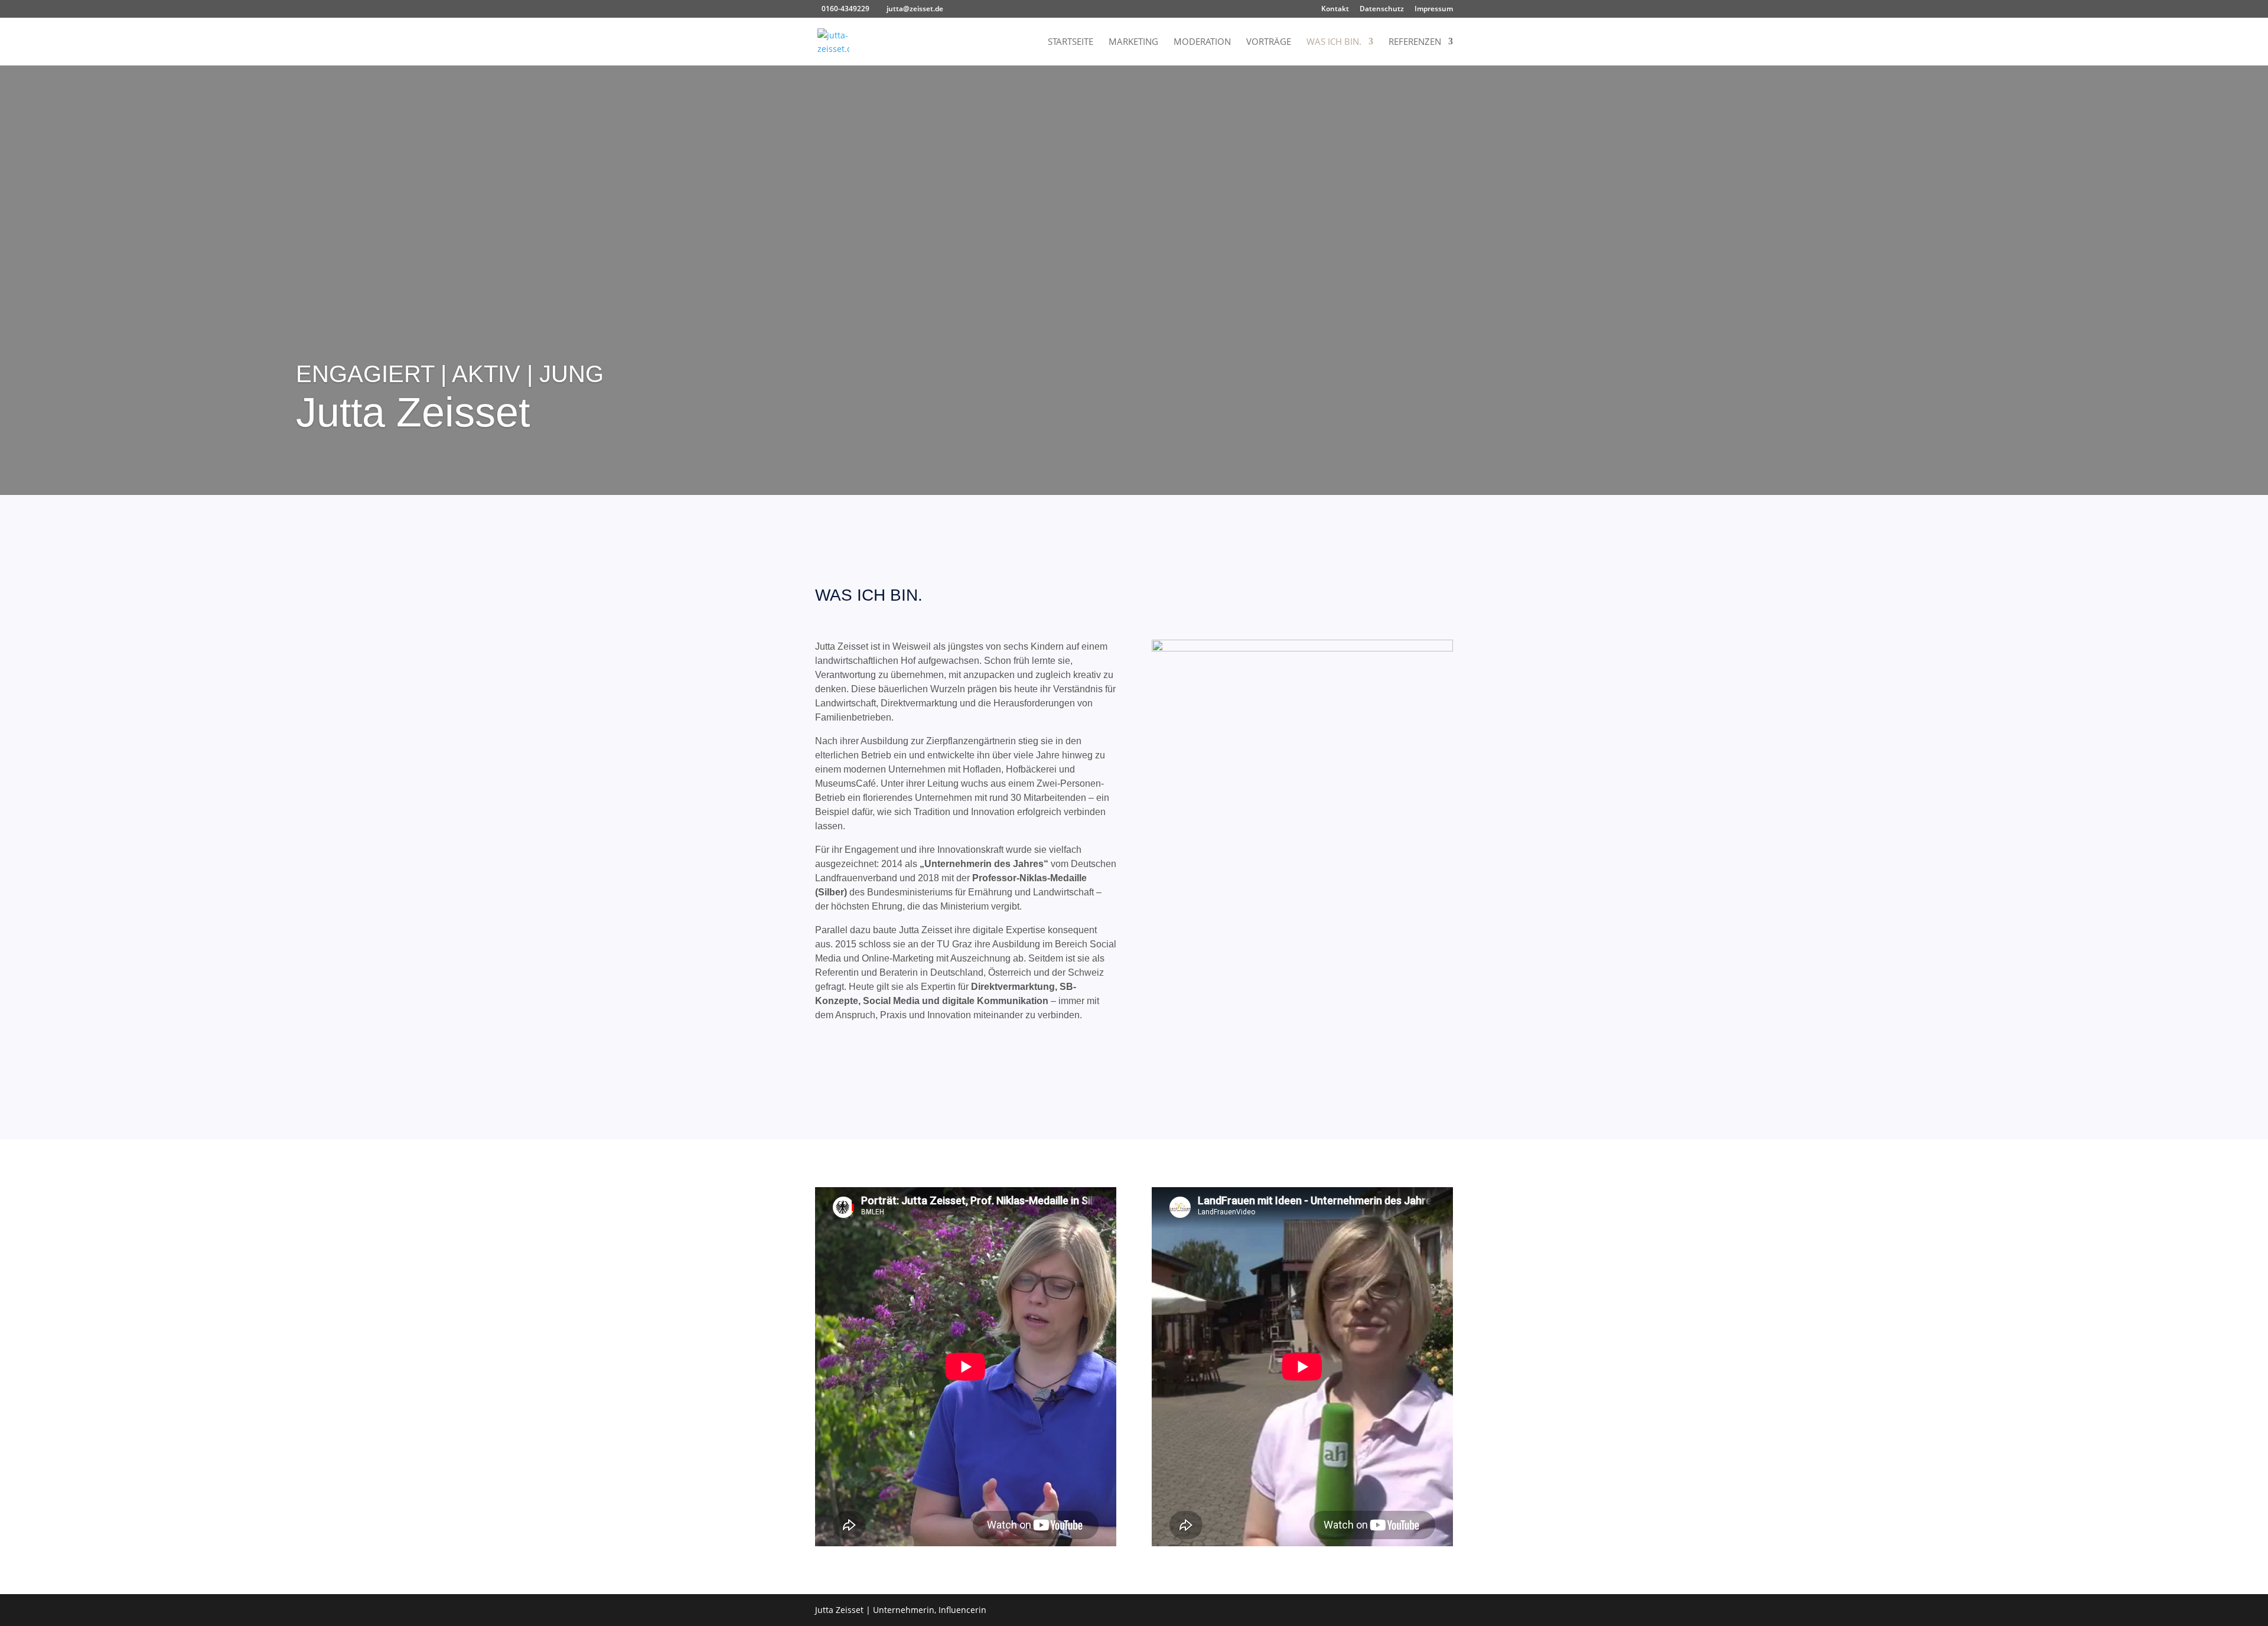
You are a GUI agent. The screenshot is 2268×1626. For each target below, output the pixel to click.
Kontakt (1335, 9)
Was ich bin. (1334, 42)
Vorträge (1269, 42)
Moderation (1202, 42)
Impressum (1434, 9)
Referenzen (1415, 42)
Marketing (1133, 42)
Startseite (1071, 42)
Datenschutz (1382, 9)
